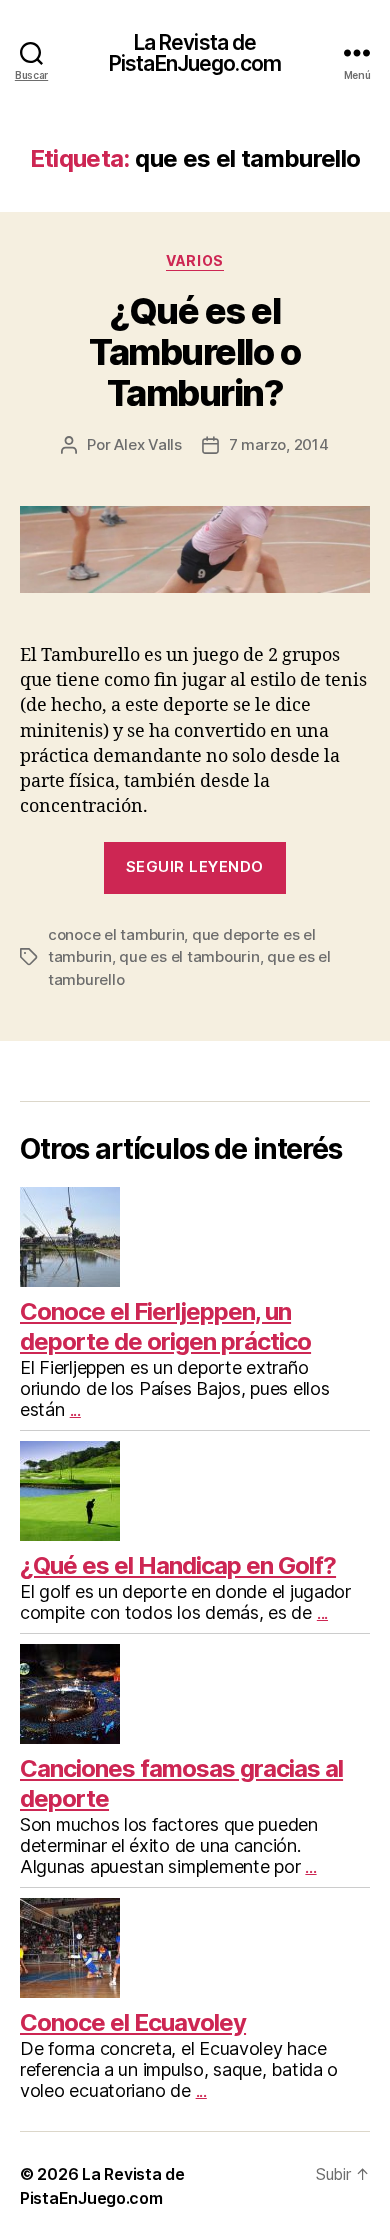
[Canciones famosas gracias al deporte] (195, 1694)
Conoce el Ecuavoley (133, 2022)
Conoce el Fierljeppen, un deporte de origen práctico (165, 1326)
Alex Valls (147, 444)
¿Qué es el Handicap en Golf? (178, 1565)
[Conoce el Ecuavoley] (195, 1948)
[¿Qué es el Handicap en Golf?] (195, 1491)
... (75, 1409)
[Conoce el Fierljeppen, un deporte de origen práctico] (195, 1237)
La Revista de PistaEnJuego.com (195, 53)
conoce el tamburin (116, 934)
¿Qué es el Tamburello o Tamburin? (194, 352)
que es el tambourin (189, 956)
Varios (194, 260)
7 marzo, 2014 (279, 444)
